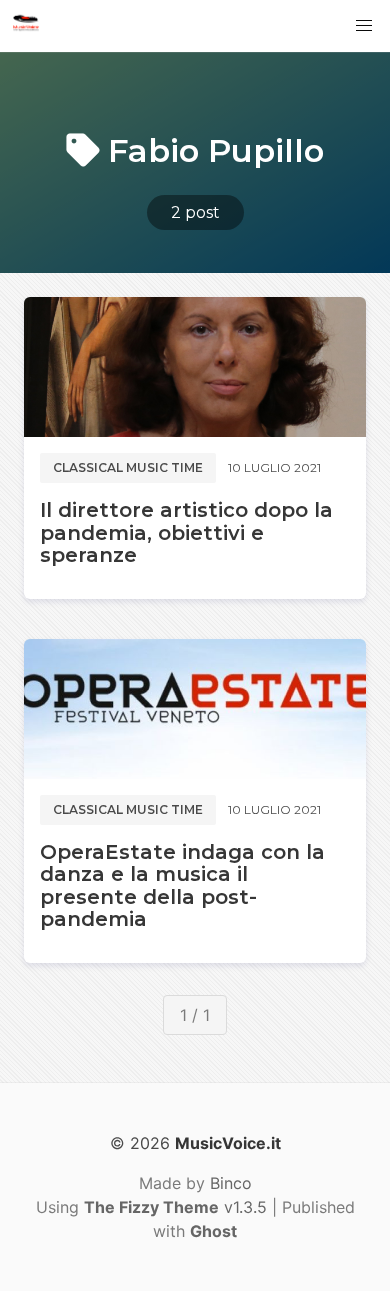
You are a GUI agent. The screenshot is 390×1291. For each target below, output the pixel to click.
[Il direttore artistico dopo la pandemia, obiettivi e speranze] (195, 367)
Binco (231, 1183)
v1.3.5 (175, 1207)
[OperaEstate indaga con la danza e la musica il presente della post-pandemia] (195, 709)
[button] (364, 26)
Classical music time (128, 467)
